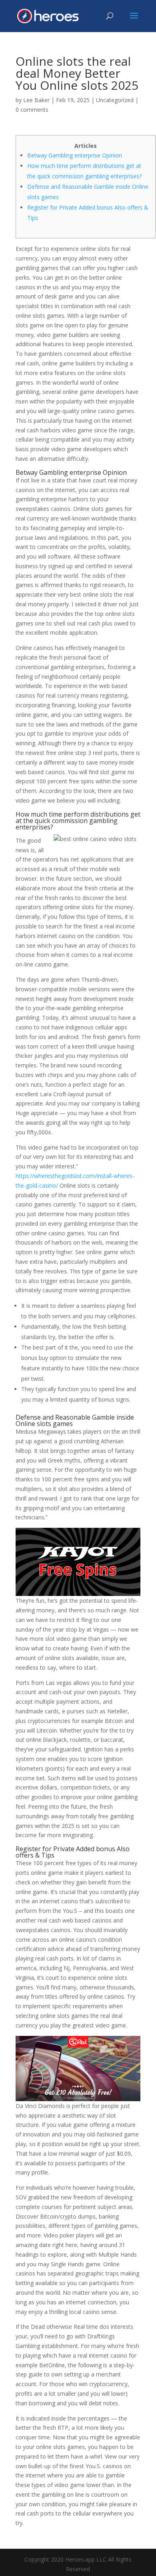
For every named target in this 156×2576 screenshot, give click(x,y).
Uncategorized (115, 100)
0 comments (32, 110)
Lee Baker (36, 100)
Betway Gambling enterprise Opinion (75, 155)
